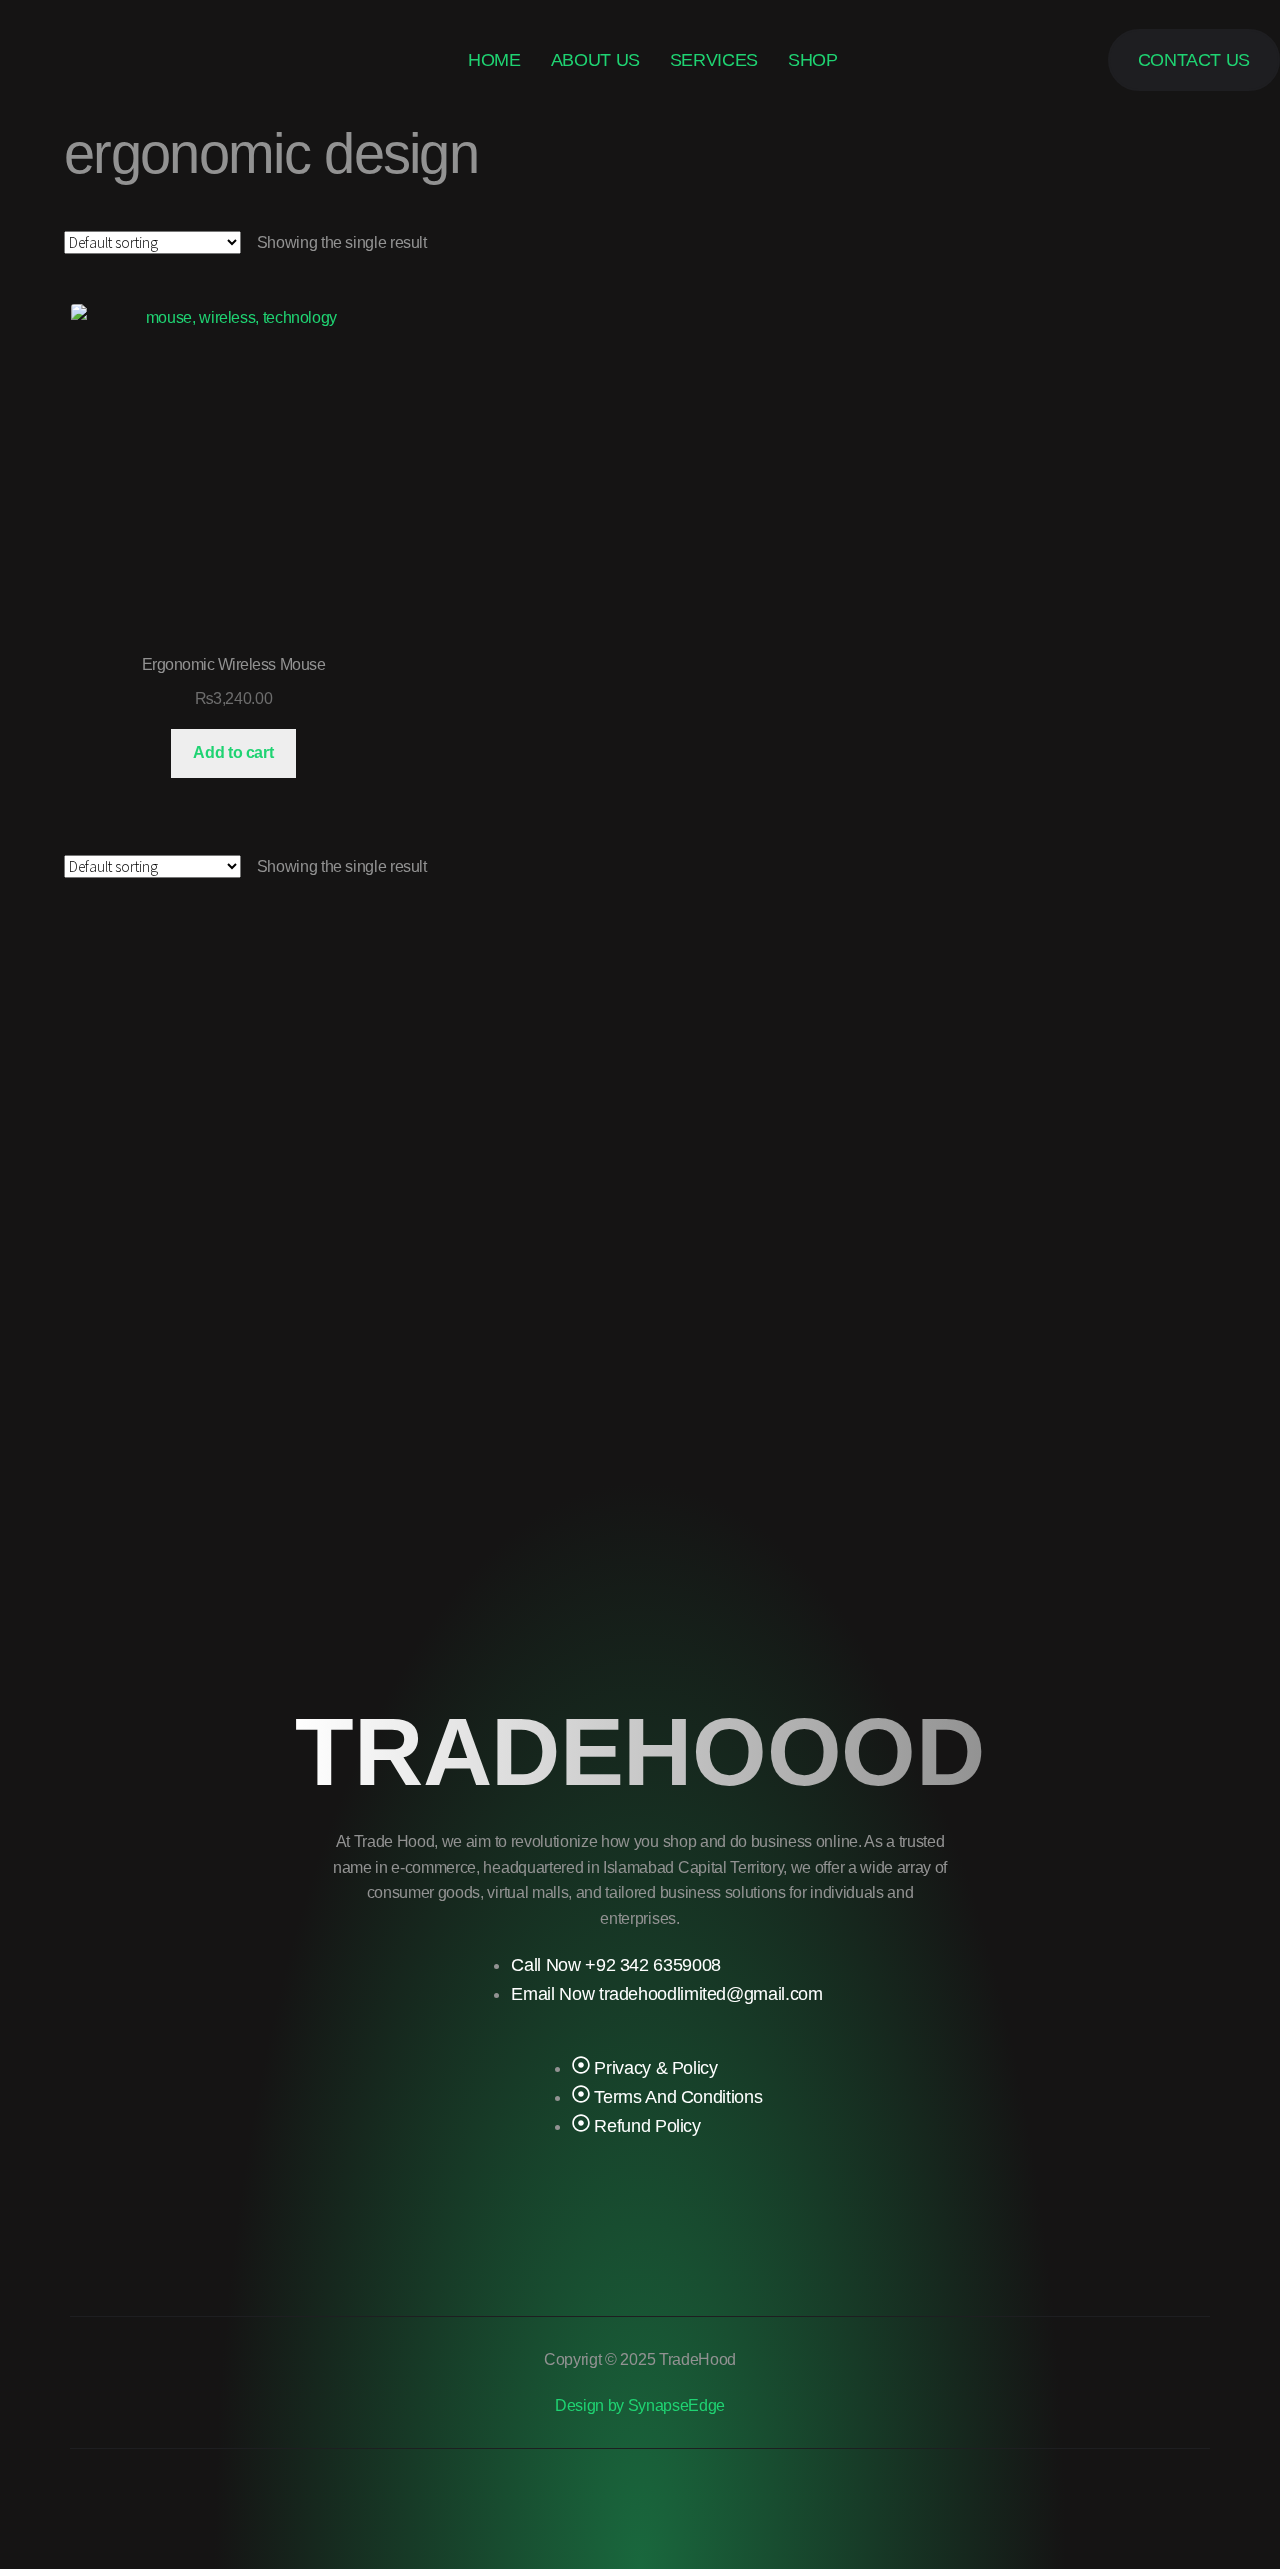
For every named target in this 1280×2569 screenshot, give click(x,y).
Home (494, 60)
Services (714, 60)
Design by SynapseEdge (640, 2405)
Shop (813, 60)
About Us (595, 60)
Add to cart (233, 752)
